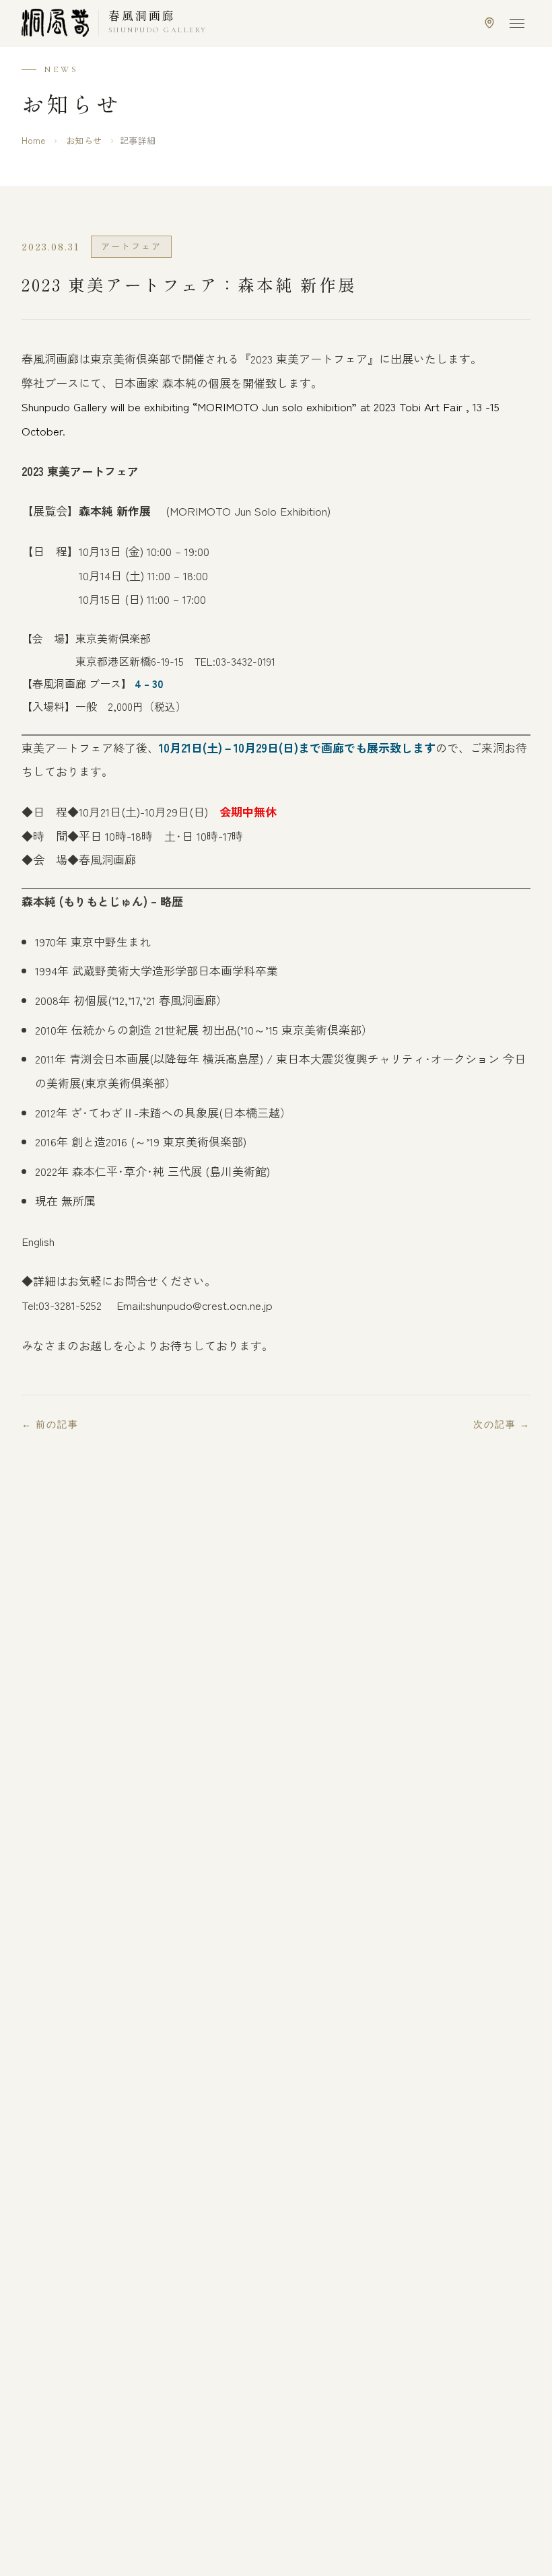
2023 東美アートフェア (80, 471)
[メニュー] (517, 23)
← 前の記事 (50, 1425)
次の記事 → (502, 1425)
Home (33, 140)
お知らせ (84, 140)
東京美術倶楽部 (113, 638)
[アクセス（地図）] (489, 23)
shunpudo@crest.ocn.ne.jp (209, 1305)
